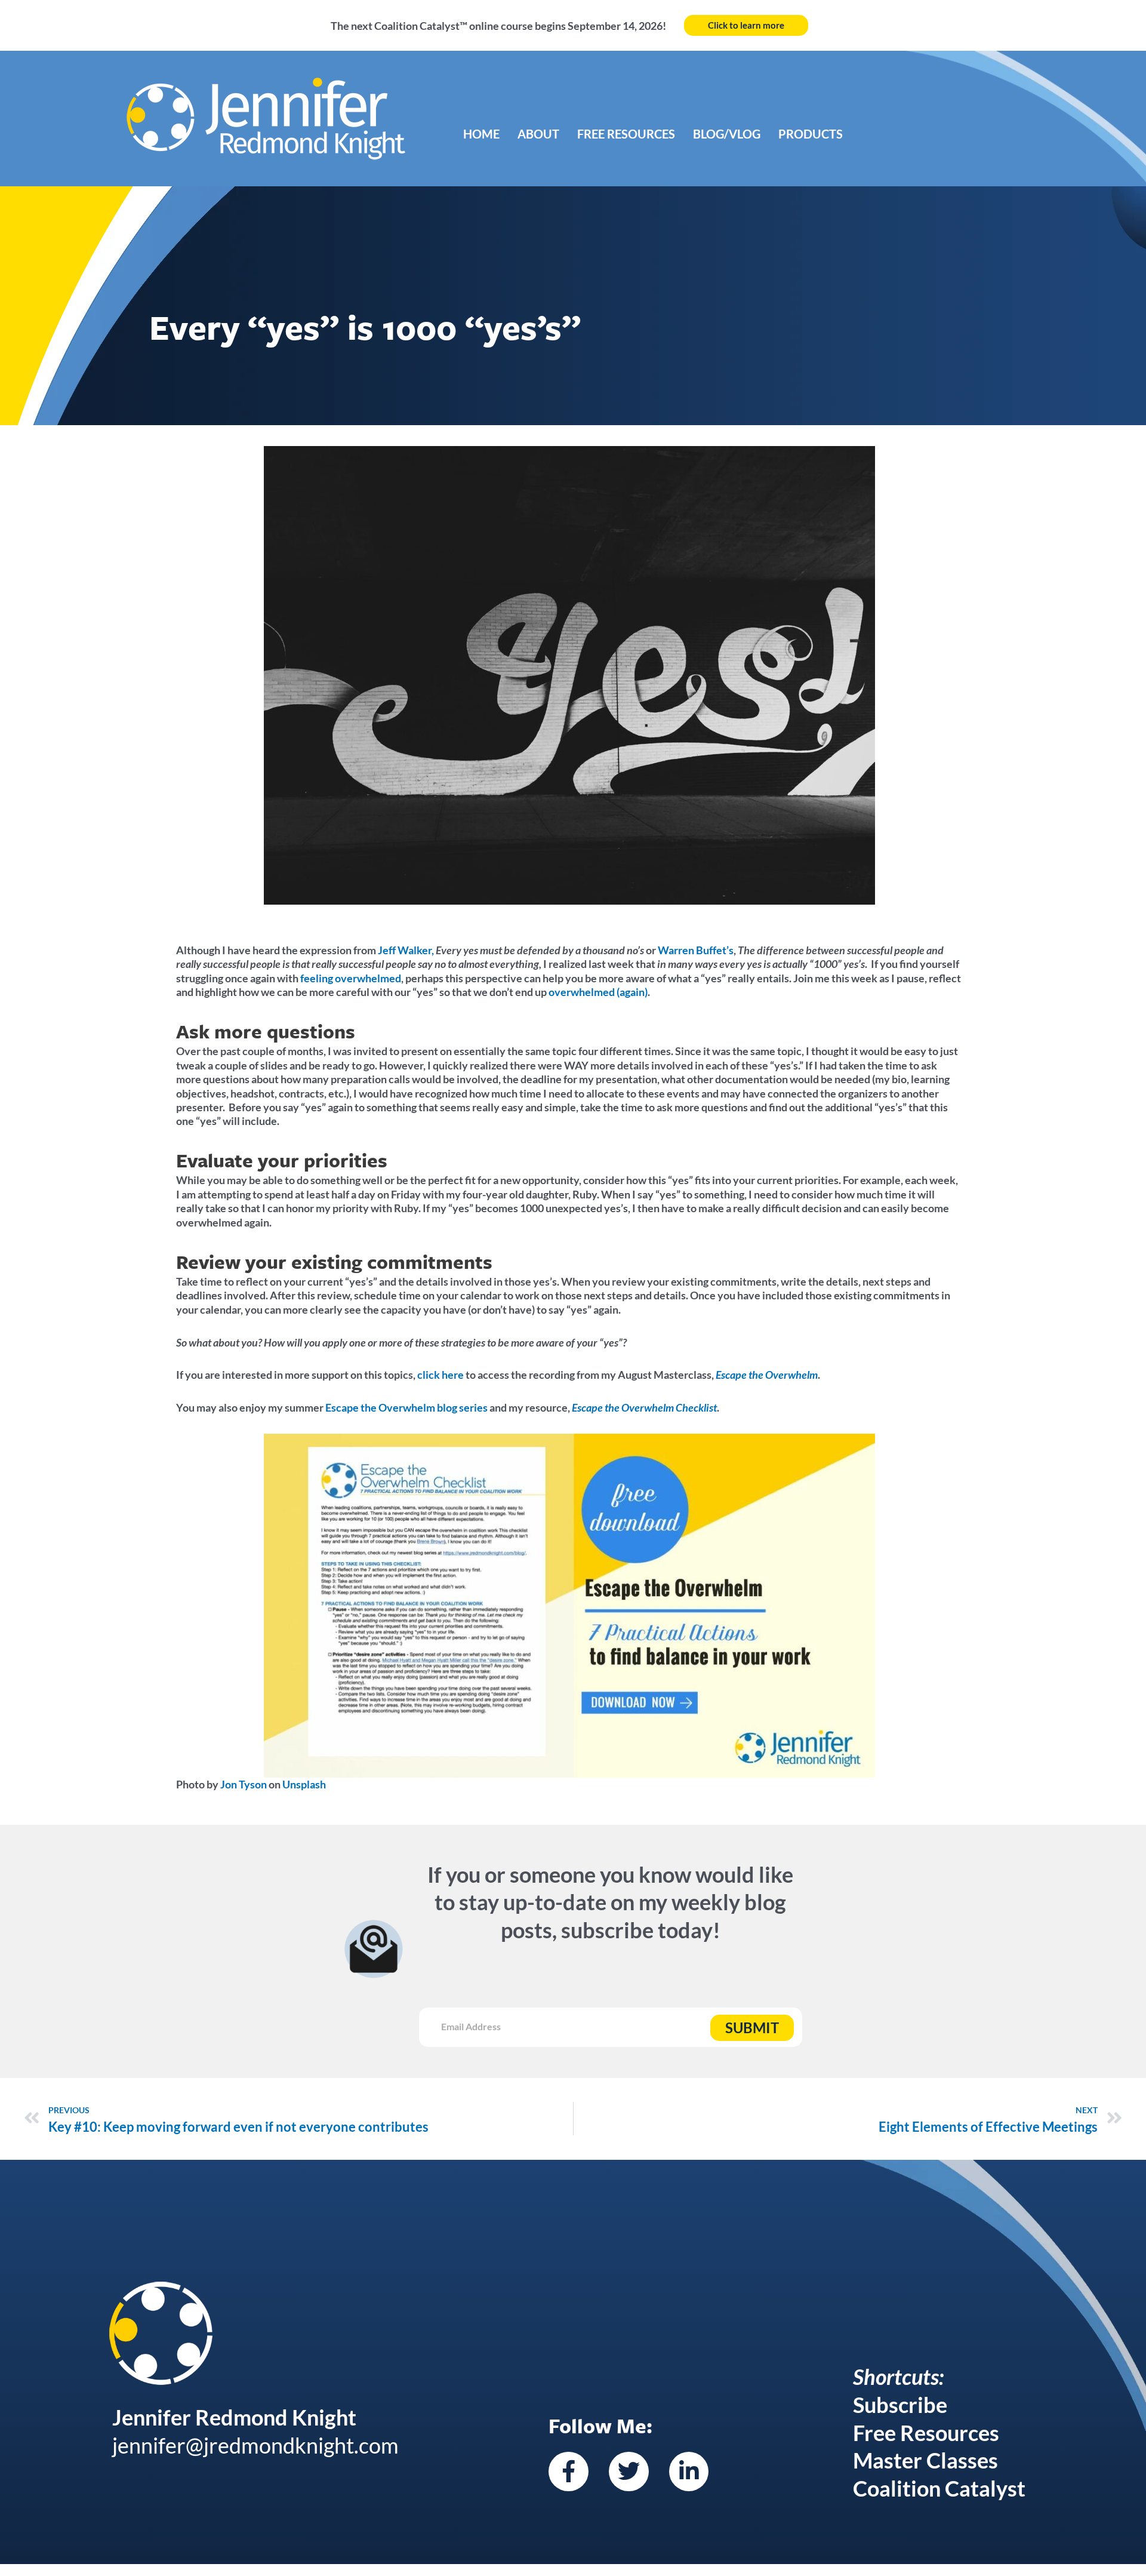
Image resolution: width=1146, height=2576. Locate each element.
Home (481, 134)
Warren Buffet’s (696, 950)
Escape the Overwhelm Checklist (644, 1407)
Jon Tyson (244, 1784)
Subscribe (900, 2405)
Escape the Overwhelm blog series (406, 1407)
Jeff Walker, (406, 950)
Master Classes (925, 2460)
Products (811, 134)
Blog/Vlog (727, 134)
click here (440, 1375)
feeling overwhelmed (351, 978)
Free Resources (626, 134)
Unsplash (304, 1784)
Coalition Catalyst (939, 2488)
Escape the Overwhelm (767, 1375)
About (538, 134)
